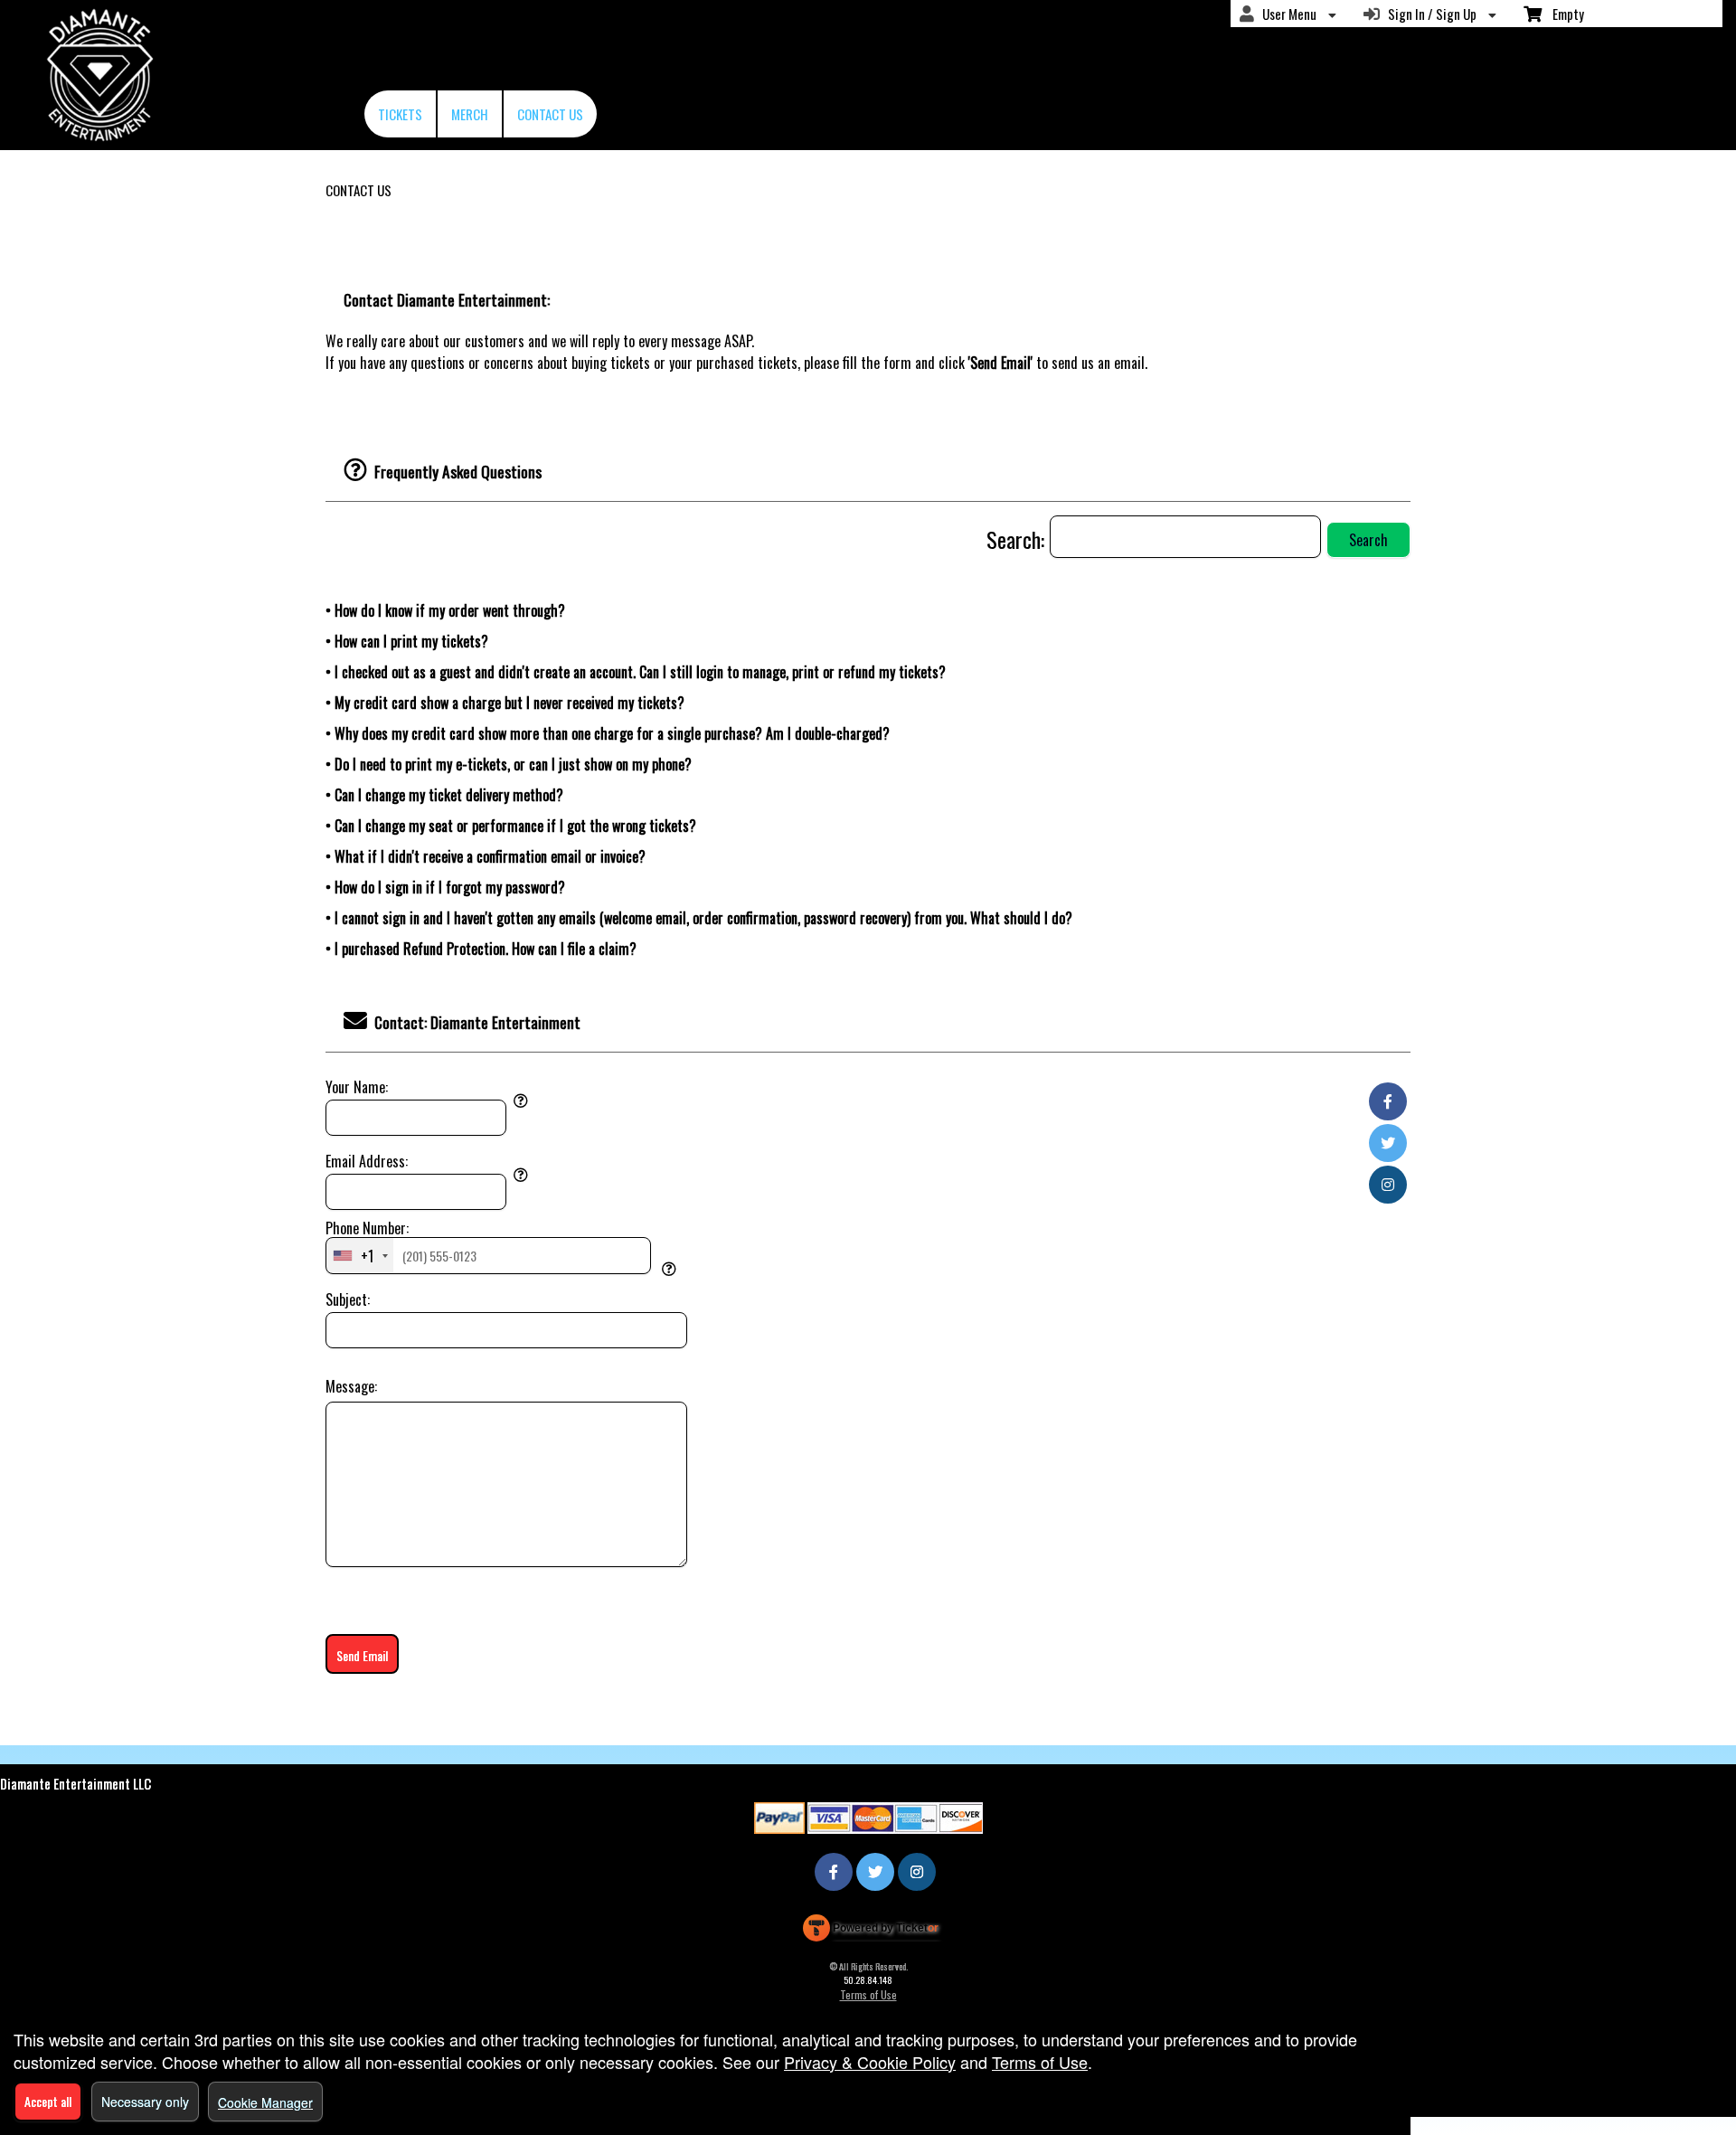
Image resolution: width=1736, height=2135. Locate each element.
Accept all (48, 2101)
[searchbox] (1185, 537)
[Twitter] (1388, 1142)
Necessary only (145, 2102)
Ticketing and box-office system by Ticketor (871, 1932)
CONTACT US (550, 114)
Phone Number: (367, 1228)
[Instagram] (1388, 1184)
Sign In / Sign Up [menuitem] (1429, 14)
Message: (351, 1386)
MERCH (470, 114)
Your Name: (357, 1087)
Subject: (348, 1299)
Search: (1018, 539)
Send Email (362, 1655)
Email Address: (367, 1161)
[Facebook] (1388, 1101)
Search (1368, 540)
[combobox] (360, 1255)
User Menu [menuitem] (1287, 14)
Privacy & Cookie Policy (870, 2062)
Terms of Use (868, 1994)
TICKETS (400, 114)
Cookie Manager (265, 2102)
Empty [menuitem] (1563, 14)
